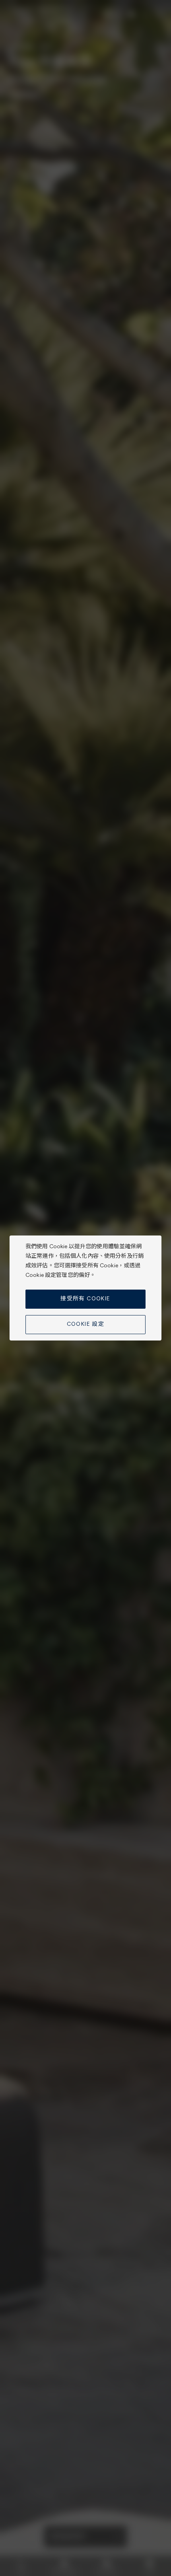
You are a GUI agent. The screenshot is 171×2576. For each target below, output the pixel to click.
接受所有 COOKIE (85, 1299)
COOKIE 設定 (86, 1324)
